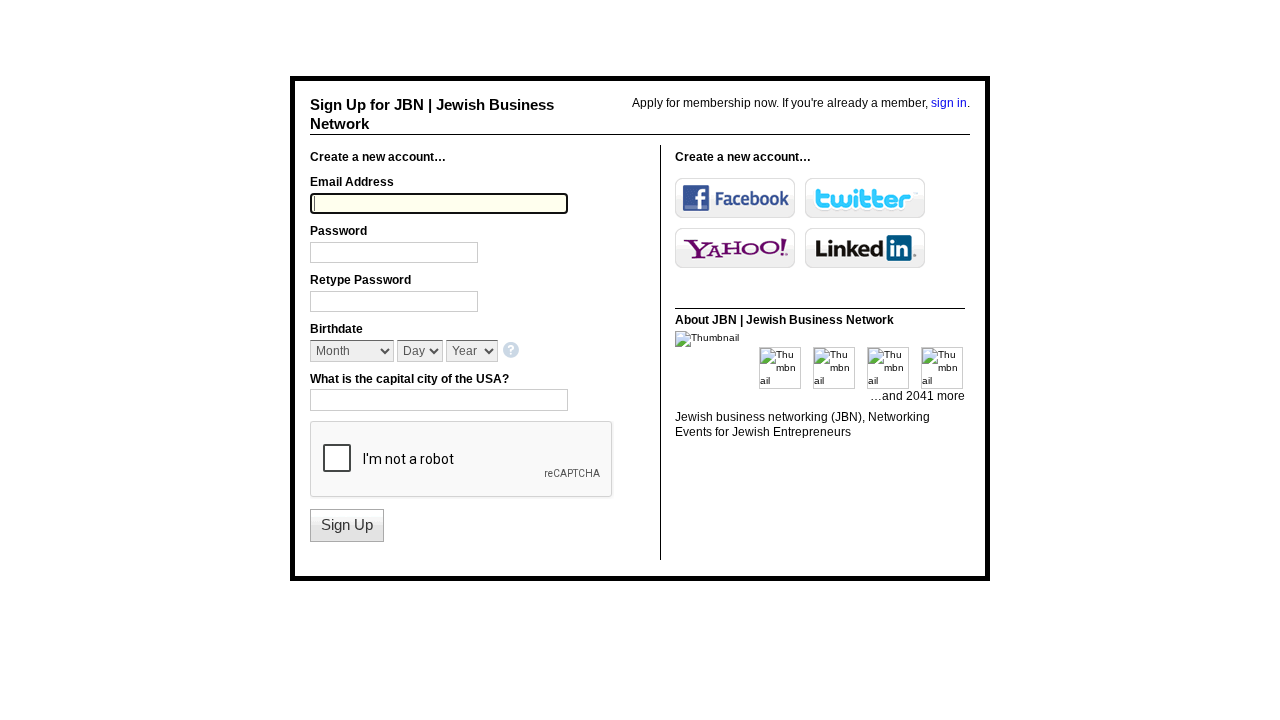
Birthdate (336, 329)
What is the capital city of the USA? (409, 379)
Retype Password (360, 280)
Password (338, 231)
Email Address (352, 182)
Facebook (735, 198)
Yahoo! (735, 248)
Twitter (865, 198)
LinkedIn (865, 248)
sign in (949, 103)
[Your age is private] (512, 351)
